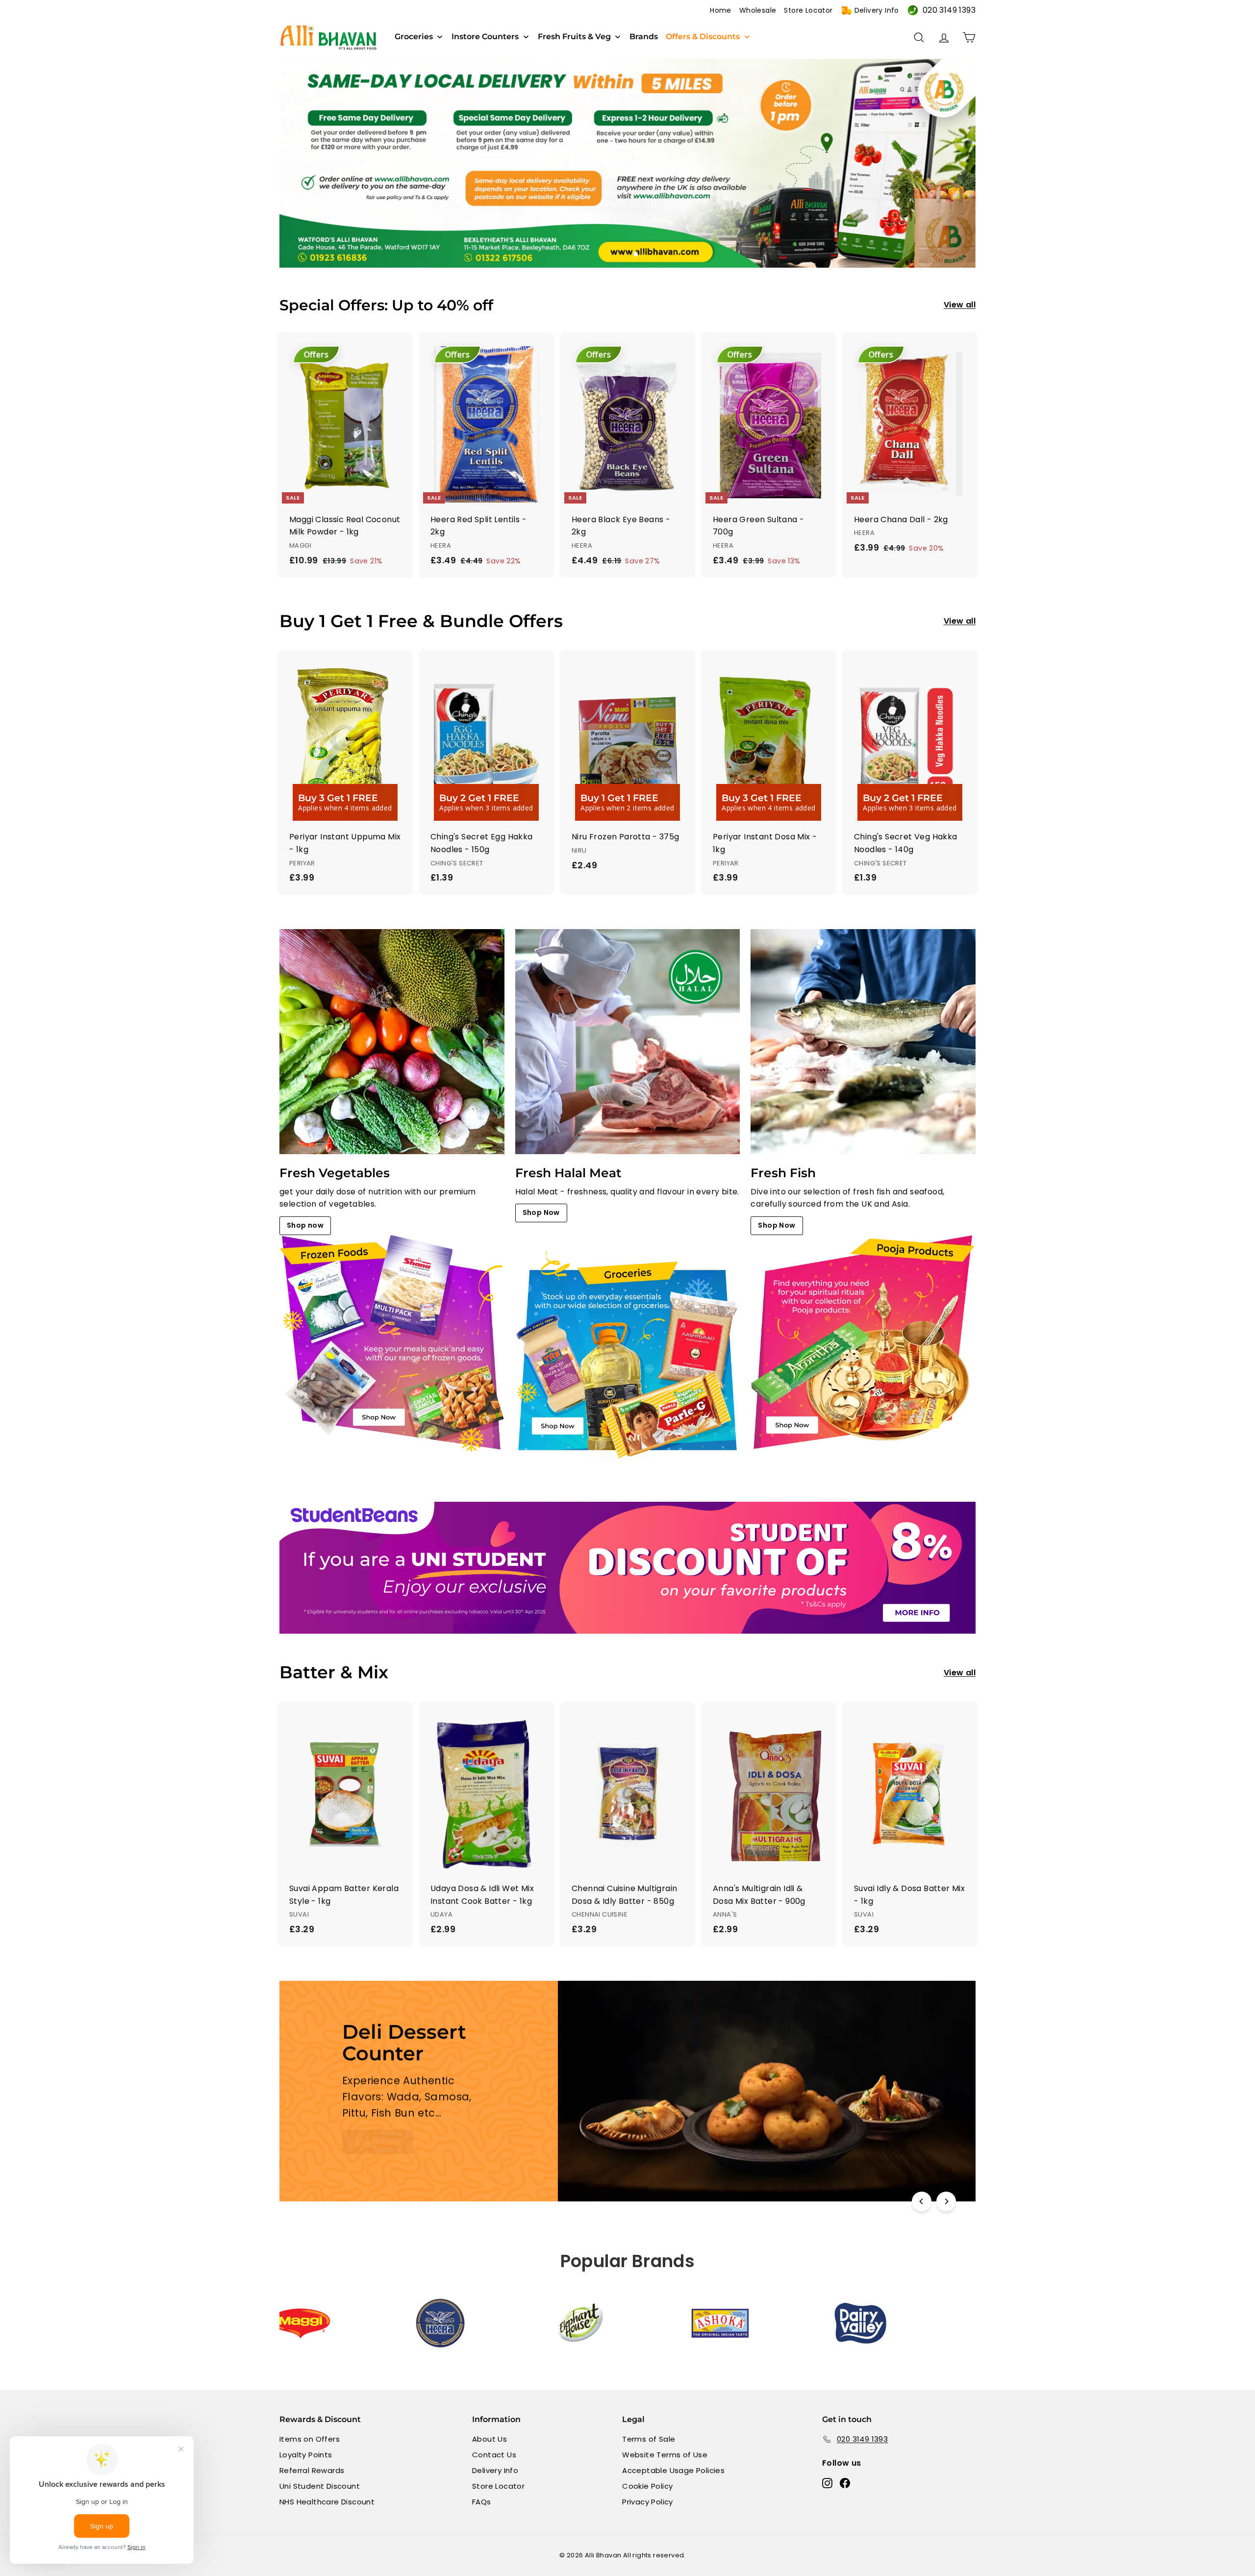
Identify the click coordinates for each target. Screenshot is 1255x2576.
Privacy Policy (648, 2502)
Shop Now (541, 1212)
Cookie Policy (647, 2486)
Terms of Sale (649, 2439)
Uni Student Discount (320, 2486)
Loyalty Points (306, 2455)
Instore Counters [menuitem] (485, 37)
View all (960, 305)
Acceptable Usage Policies (673, 2470)
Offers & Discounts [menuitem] (703, 37)
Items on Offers (310, 2439)
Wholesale (758, 10)
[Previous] (922, 2201)
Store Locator (808, 10)
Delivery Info (877, 10)
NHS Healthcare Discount (327, 2502)
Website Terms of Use (665, 2455)
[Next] (946, 2201)
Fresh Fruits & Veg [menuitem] (574, 37)
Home (721, 10)
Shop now (305, 1225)
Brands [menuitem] (644, 37)
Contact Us (494, 2455)
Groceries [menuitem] (414, 37)
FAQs (482, 2502)
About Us (489, 2439)
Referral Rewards (312, 2470)
